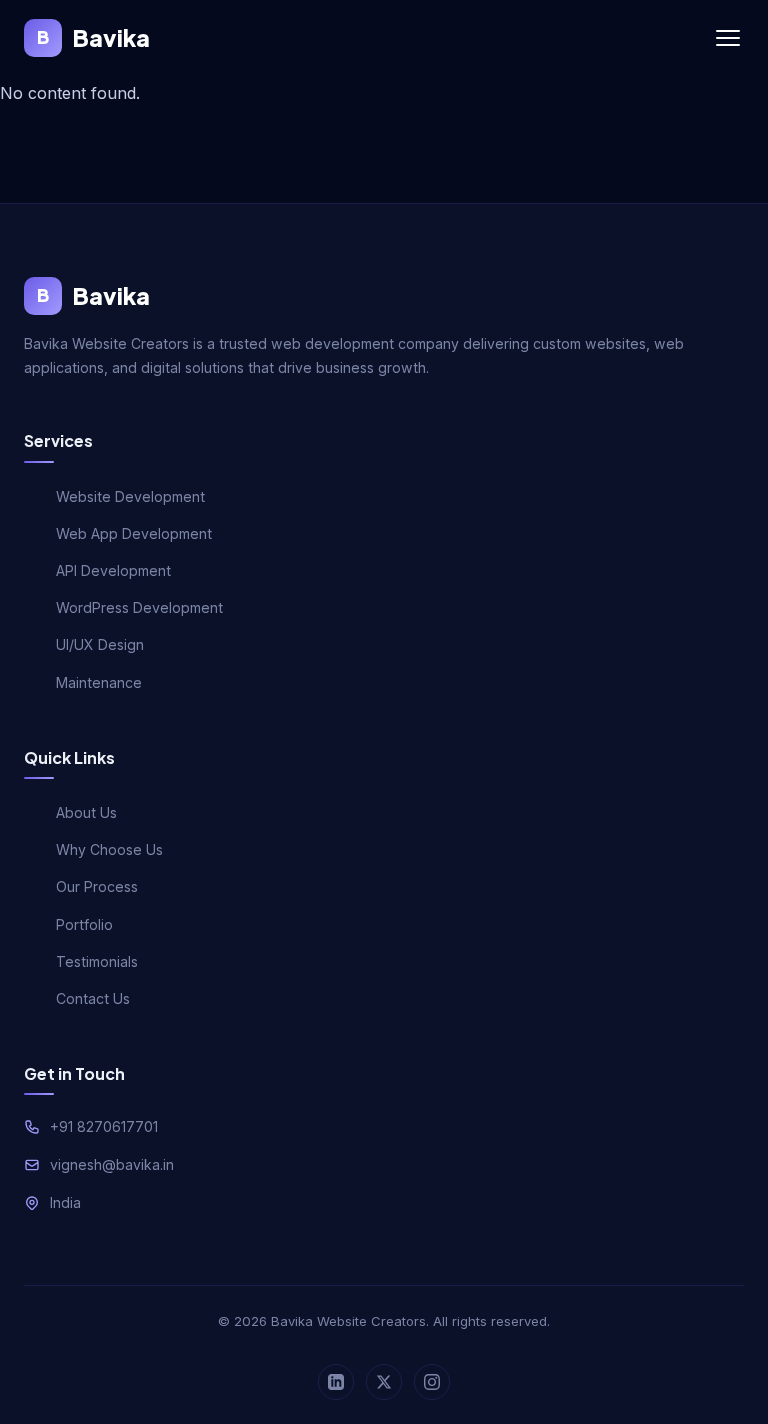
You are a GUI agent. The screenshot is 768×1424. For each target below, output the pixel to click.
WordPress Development (139, 607)
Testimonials (97, 961)
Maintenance (99, 682)
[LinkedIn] (336, 1382)
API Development (113, 570)
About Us (86, 812)
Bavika (93, 37)
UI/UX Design (100, 644)
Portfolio (84, 924)
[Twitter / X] (384, 1382)
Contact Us (93, 998)
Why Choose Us (109, 849)
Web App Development (134, 533)
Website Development (130, 496)
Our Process (97, 886)
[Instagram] (432, 1382)
